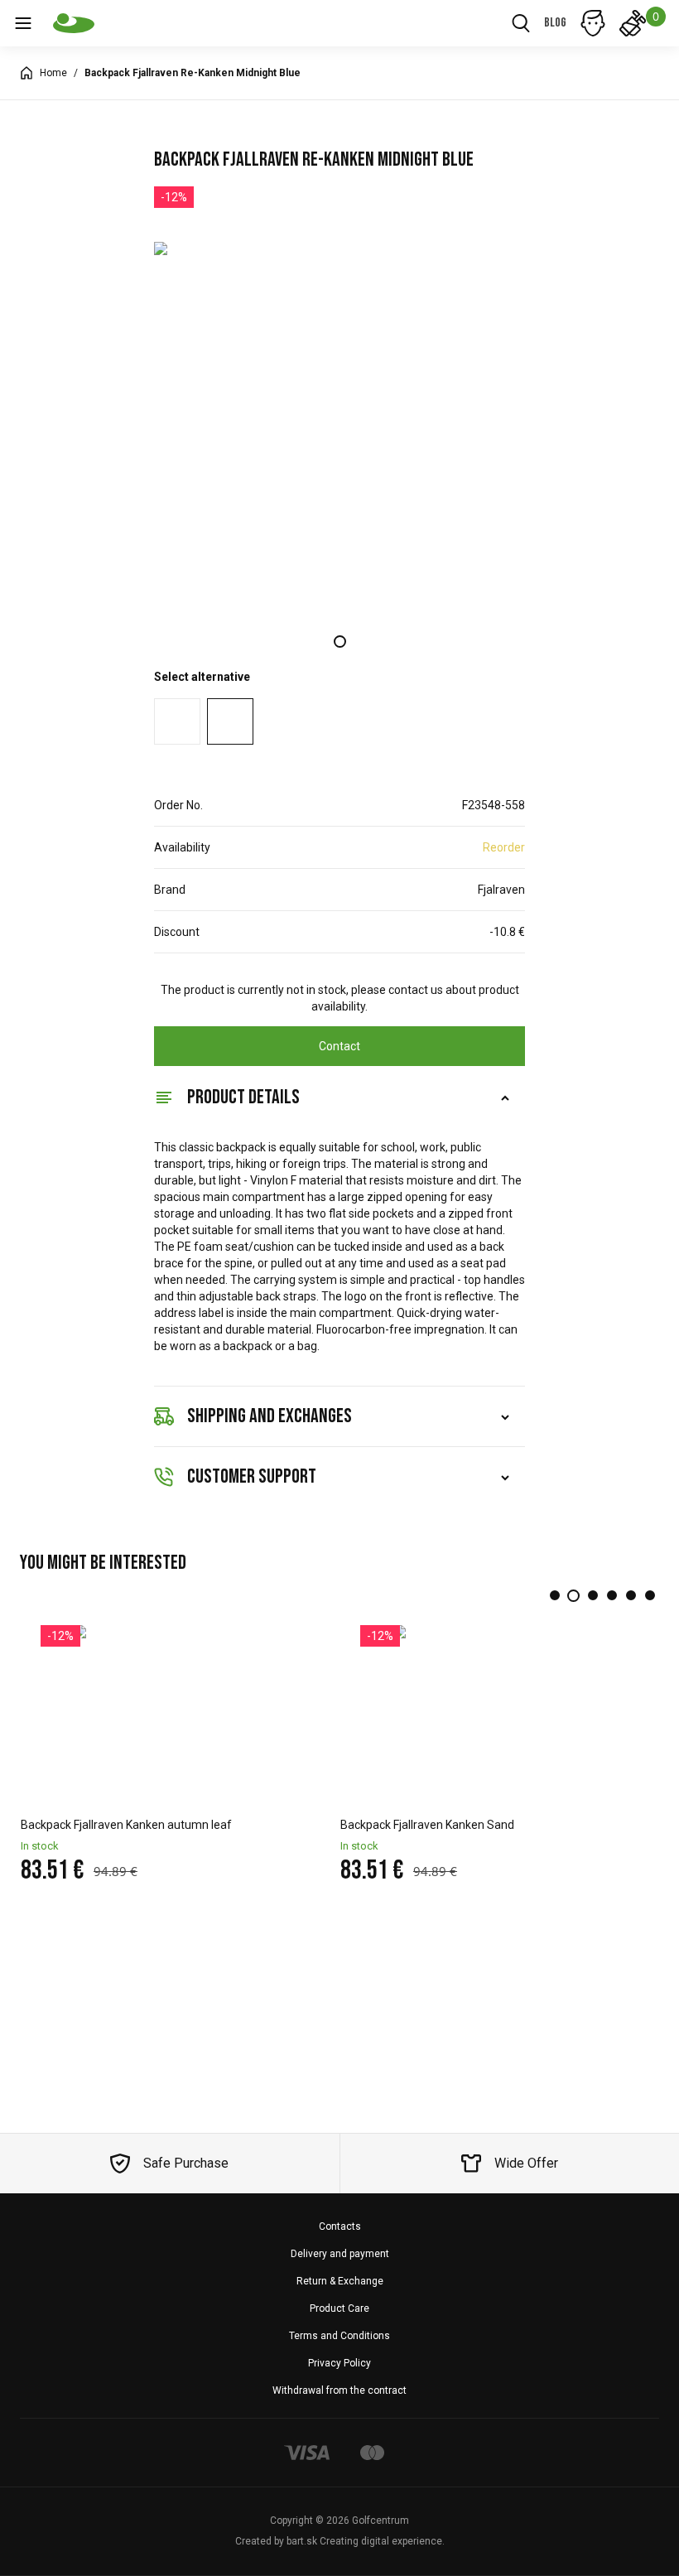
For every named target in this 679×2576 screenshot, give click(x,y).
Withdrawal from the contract (339, 2390)
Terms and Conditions (339, 2336)
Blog (555, 23)
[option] (339, 427)
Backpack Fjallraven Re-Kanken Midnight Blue (193, 73)
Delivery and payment (340, 2254)
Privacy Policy (339, 2363)
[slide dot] (340, 642)
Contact (339, 1046)
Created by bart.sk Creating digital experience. (340, 2541)
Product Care (339, 2308)
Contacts (340, 2226)
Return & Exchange (340, 2281)
